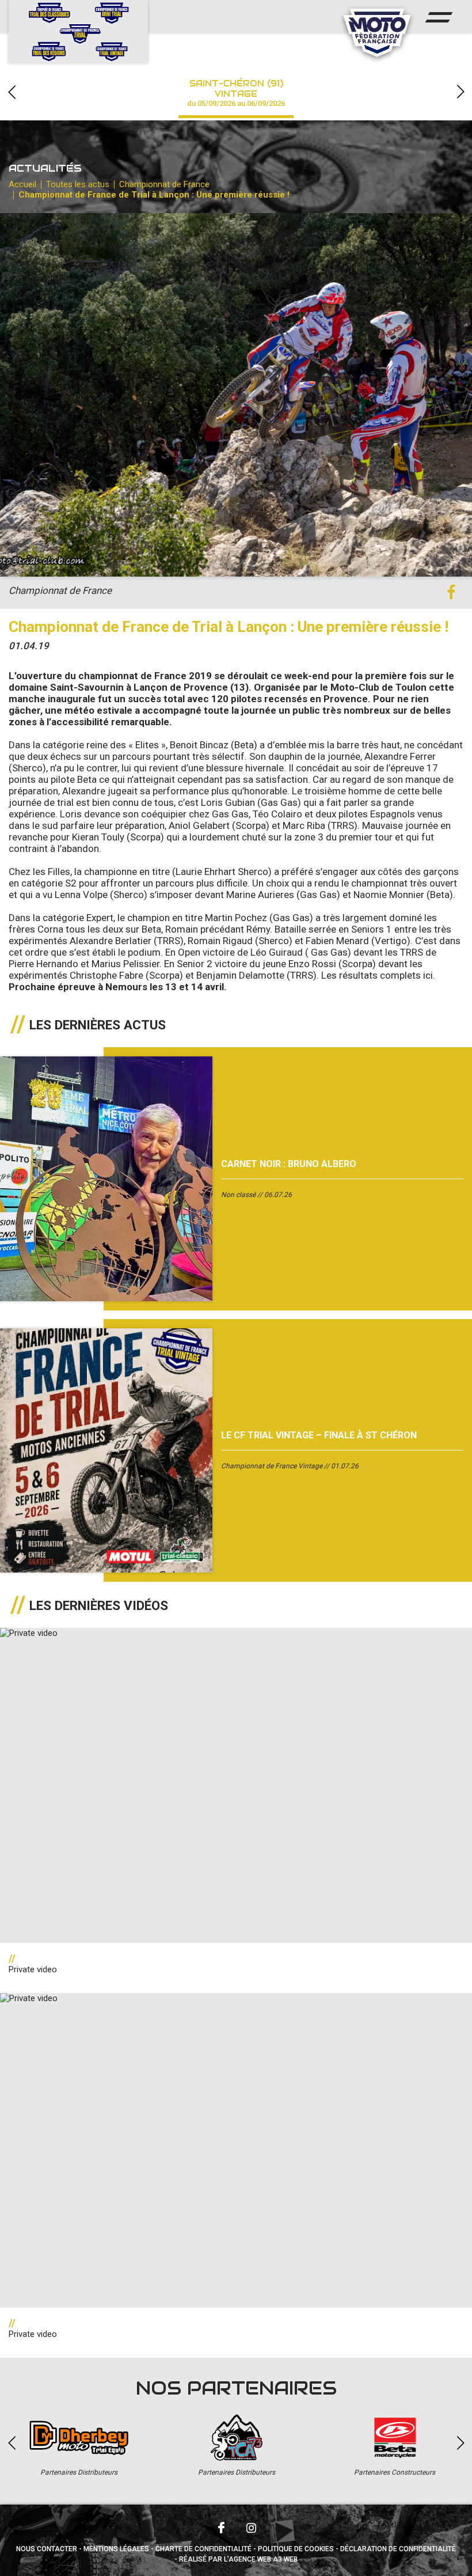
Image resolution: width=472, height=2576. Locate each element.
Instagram (251, 2528)
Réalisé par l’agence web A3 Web (238, 2559)
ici (428, 975)
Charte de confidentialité (203, 2549)
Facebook (221, 2528)
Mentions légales (116, 2549)
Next (460, 92)
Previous (12, 92)
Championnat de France (164, 184)
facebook (451, 592)
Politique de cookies (296, 2549)
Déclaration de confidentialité (398, 2549)
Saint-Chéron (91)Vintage (236, 93)
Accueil (22, 184)
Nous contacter (47, 2549)
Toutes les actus (78, 184)
